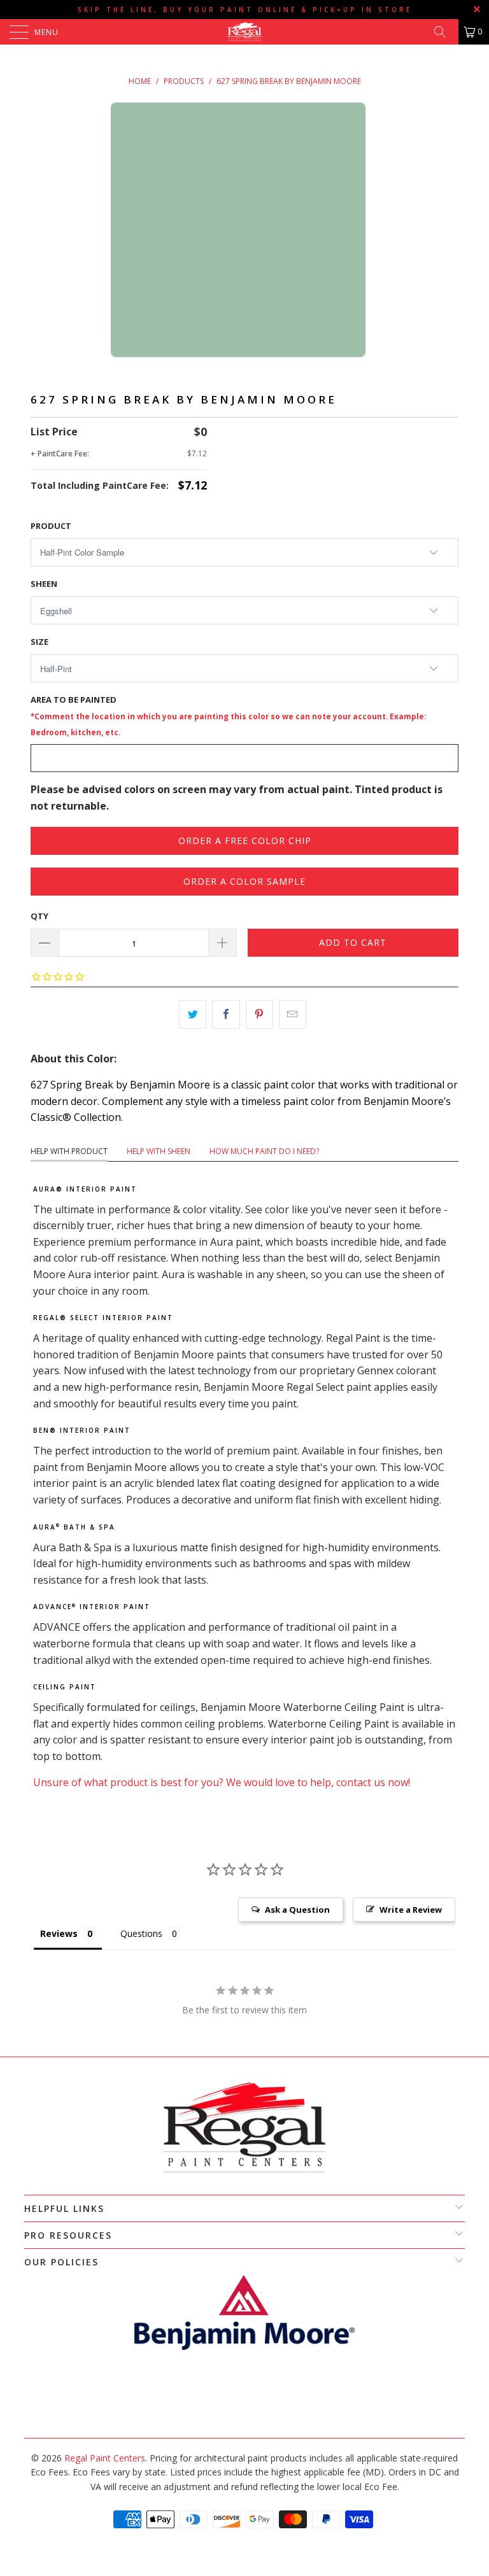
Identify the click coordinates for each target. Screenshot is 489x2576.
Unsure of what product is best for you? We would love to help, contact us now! (222, 1782)
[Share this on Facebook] (226, 1015)
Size (39, 642)
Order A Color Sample (244, 881)
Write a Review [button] (411, 1910)
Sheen (44, 584)
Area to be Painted (228, 715)
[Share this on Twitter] (193, 1015)
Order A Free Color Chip (245, 841)
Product (51, 526)
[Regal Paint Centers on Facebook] (237, 2403)
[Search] (444, 32)
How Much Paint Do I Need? (264, 1151)
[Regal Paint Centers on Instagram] (250, 2403)
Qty (39, 916)
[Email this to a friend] (293, 1015)
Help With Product (69, 1151)
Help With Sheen (159, 1151)
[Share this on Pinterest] (259, 1015)
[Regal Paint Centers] (244, 32)
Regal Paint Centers (105, 2458)
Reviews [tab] (59, 1933)
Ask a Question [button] (297, 1910)
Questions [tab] (141, 1933)
